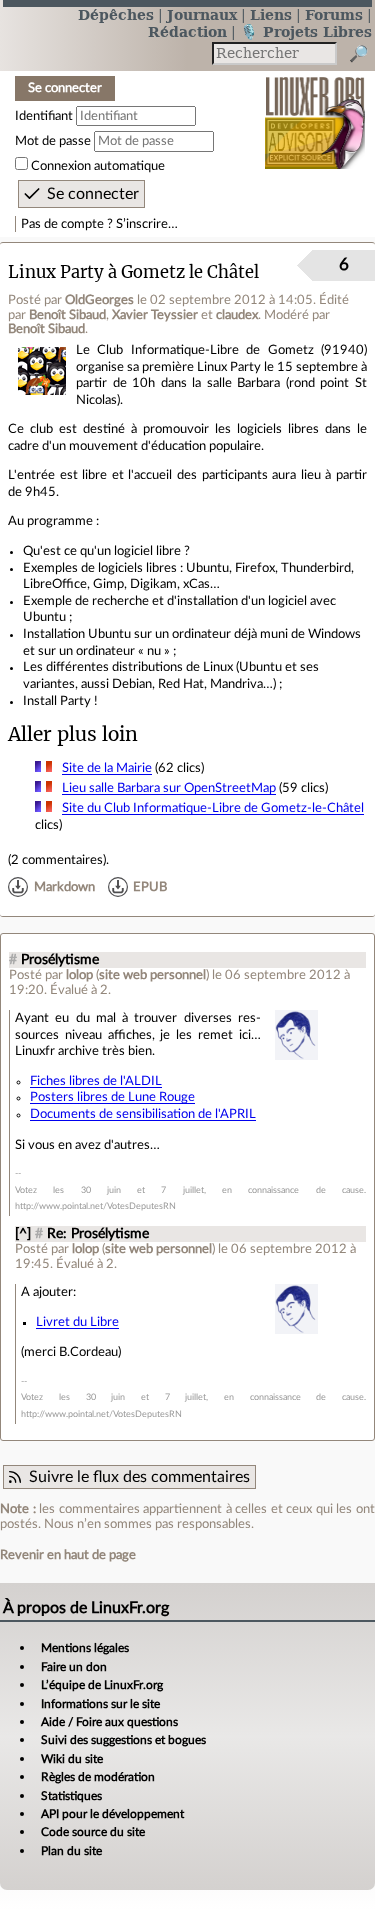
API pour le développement (112, 1814)
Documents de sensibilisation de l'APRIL (143, 1114)
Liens (271, 14)
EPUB (150, 887)
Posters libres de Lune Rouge (112, 1097)
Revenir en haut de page (68, 1555)
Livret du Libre (77, 1322)
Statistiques (71, 1796)
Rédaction (187, 31)
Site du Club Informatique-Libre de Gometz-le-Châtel (213, 808)
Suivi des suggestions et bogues (123, 1740)
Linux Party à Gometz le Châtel (133, 272)
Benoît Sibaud (67, 315)
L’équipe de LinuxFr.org (102, 1685)
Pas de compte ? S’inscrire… (99, 224)
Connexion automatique (98, 166)
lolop (79, 975)
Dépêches (116, 14)
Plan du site (71, 1851)
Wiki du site (72, 1759)
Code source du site (93, 1832)
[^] (23, 1234)
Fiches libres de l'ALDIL (96, 1081)
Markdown (64, 887)
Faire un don (74, 1667)
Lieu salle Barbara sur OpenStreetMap (169, 788)
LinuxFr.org (315, 109)
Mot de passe (53, 141)
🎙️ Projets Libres (306, 31)
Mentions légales (85, 1648)
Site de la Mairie (107, 768)
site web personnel (152, 975)
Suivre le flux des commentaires (139, 1477)
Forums (334, 14)
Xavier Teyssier (155, 315)
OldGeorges (99, 300)
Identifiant (44, 116)
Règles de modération (98, 1777)
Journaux (202, 14)
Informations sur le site (100, 1704)
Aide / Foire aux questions (109, 1722)
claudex (237, 315)
